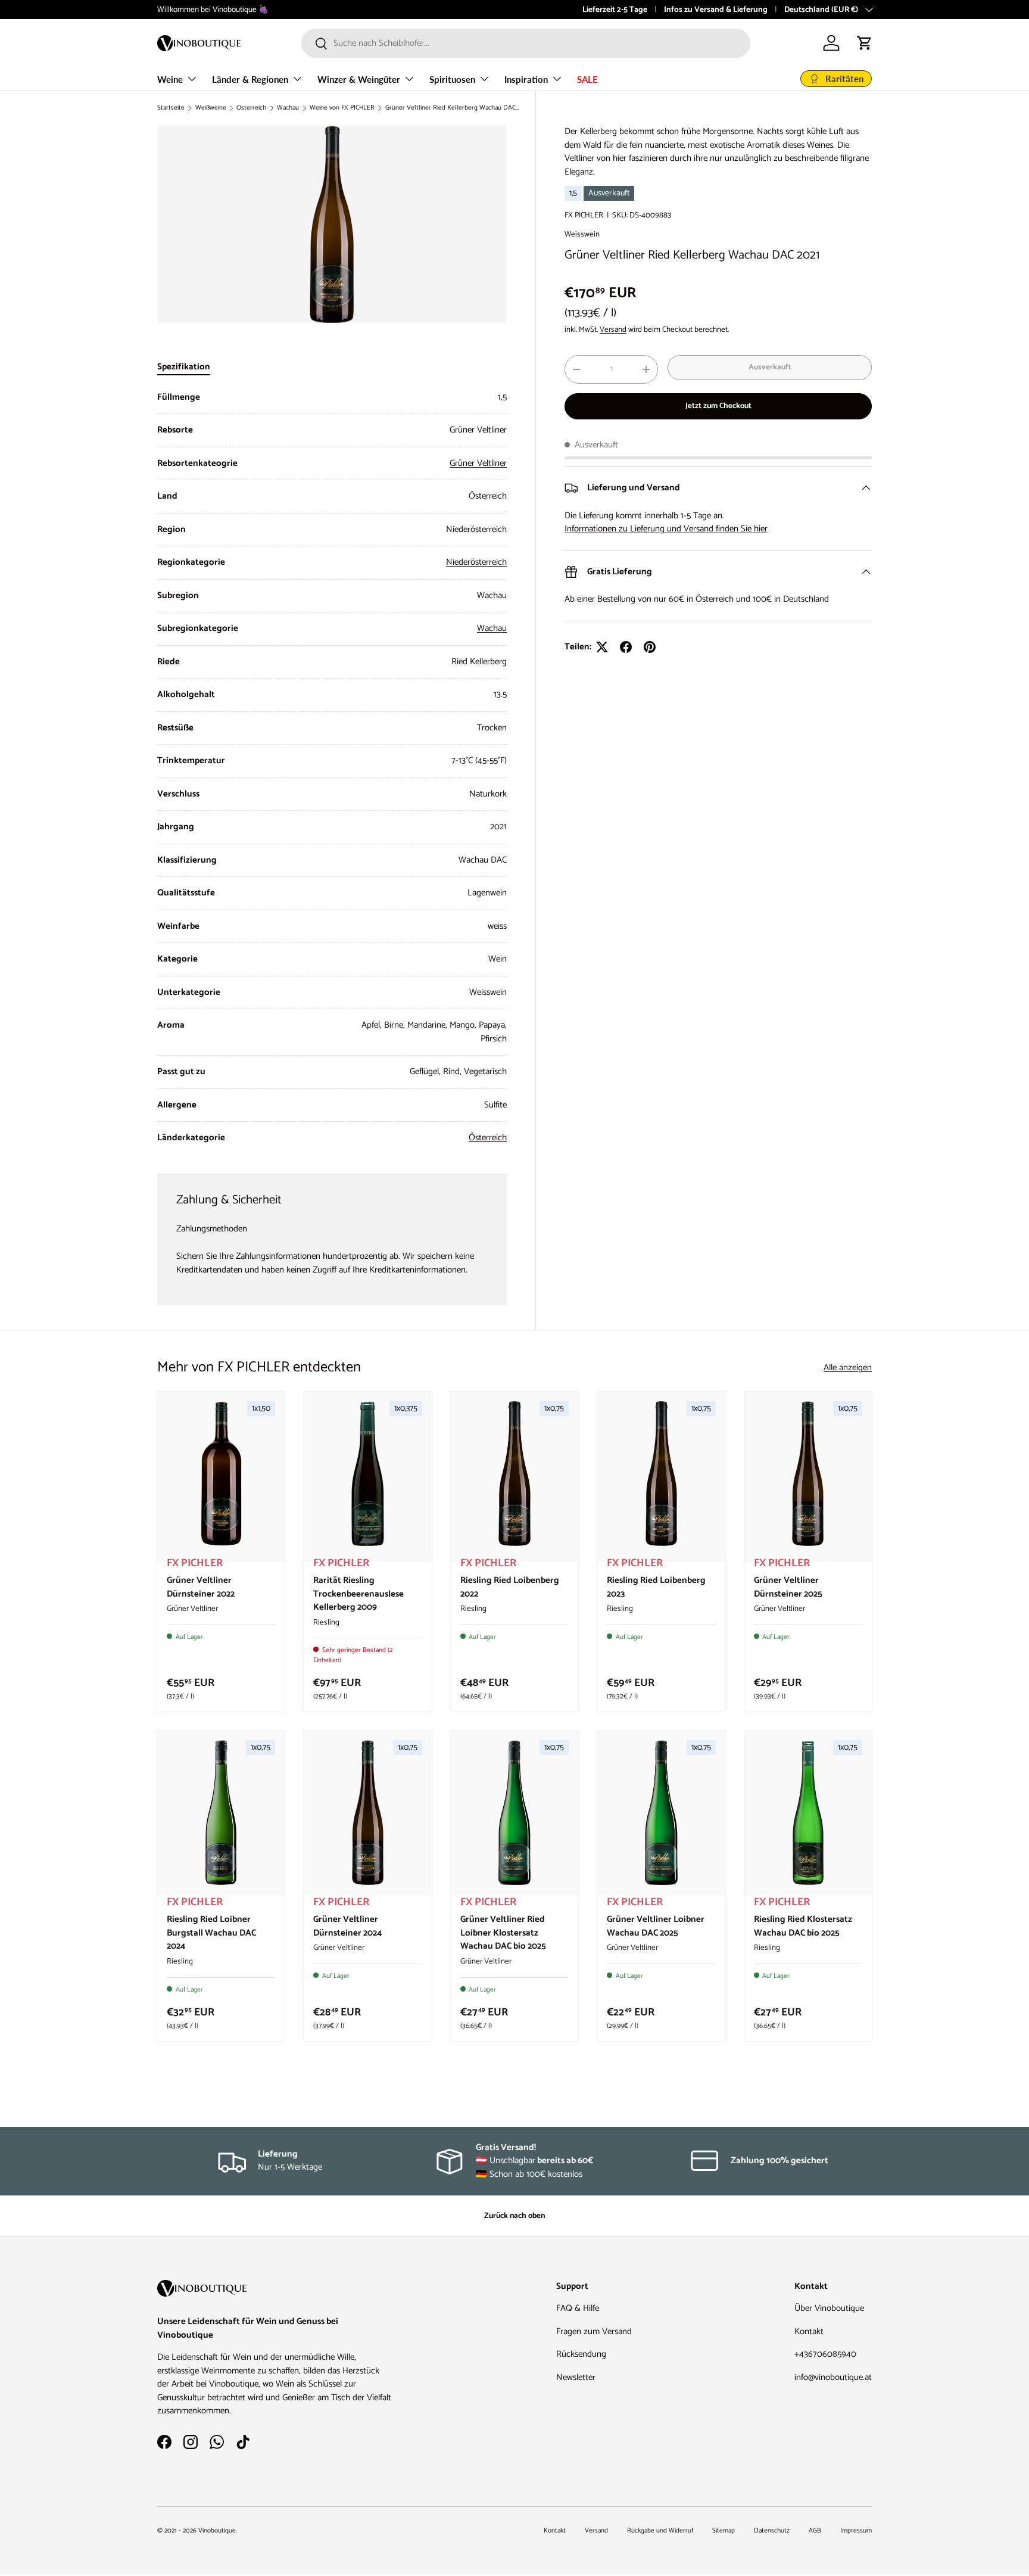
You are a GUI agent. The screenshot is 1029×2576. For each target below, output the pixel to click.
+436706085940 (825, 2354)
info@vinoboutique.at (833, 2377)
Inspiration (526, 79)
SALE (587, 79)
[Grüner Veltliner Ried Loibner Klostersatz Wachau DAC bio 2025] (514, 1813)
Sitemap (724, 2531)
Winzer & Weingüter (359, 79)
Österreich (251, 108)
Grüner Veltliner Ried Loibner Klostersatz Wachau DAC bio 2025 (503, 1933)
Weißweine (211, 108)
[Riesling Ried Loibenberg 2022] (514, 1474)
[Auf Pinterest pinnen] (650, 647)
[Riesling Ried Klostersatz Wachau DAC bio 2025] (808, 1813)
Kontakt (809, 2331)
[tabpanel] (332, 768)
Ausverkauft (770, 367)
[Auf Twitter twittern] (602, 647)
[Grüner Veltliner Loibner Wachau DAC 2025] (661, 1813)
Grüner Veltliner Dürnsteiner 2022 (201, 1587)
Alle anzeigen (848, 1368)
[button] (865, 43)
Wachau (288, 108)
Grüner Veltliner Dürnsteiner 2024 (347, 1926)
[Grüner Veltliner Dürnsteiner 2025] (808, 1474)
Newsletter (576, 2377)
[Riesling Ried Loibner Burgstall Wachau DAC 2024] (221, 1813)
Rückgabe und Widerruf (660, 2531)
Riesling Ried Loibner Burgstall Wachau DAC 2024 (211, 1933)
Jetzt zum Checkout (718, 406)
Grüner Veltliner (478, 463)
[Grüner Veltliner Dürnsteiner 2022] (221, 1474)
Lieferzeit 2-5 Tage (615, 10)
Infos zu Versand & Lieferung (716, 10)
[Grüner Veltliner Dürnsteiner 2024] (367, 1813)
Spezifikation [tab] (184, 367)
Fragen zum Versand (594, 2331)
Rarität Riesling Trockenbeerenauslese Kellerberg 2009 (358, 1594)
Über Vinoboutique (829, 2308)
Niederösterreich (476, 562)
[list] (332, 224)
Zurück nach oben (514, 2216)
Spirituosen (452, 79)
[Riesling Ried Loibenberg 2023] (661, 1474)
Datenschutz (772, 2531)
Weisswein (582, 234)
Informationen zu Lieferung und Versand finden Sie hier (666, 529)
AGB (815, 2531)
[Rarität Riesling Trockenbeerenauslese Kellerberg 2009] (367, 1474)
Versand (613, 329)
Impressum (856, 2531)
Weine (170, 79)
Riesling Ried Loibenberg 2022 (510, 1587)
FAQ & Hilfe (578, 2308)
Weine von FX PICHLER (342, 108)
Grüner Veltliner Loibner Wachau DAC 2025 (656, 1926)
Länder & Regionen (250, 79)
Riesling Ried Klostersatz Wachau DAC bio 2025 (803, 1926)
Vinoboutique (217, 2531)
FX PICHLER (584, 215)
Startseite (171, 108)
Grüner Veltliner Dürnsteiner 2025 (788, 1587)
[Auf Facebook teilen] (626, 647)
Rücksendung (581, 2354)
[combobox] (526, 43)
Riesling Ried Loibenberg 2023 (656, 1587)
